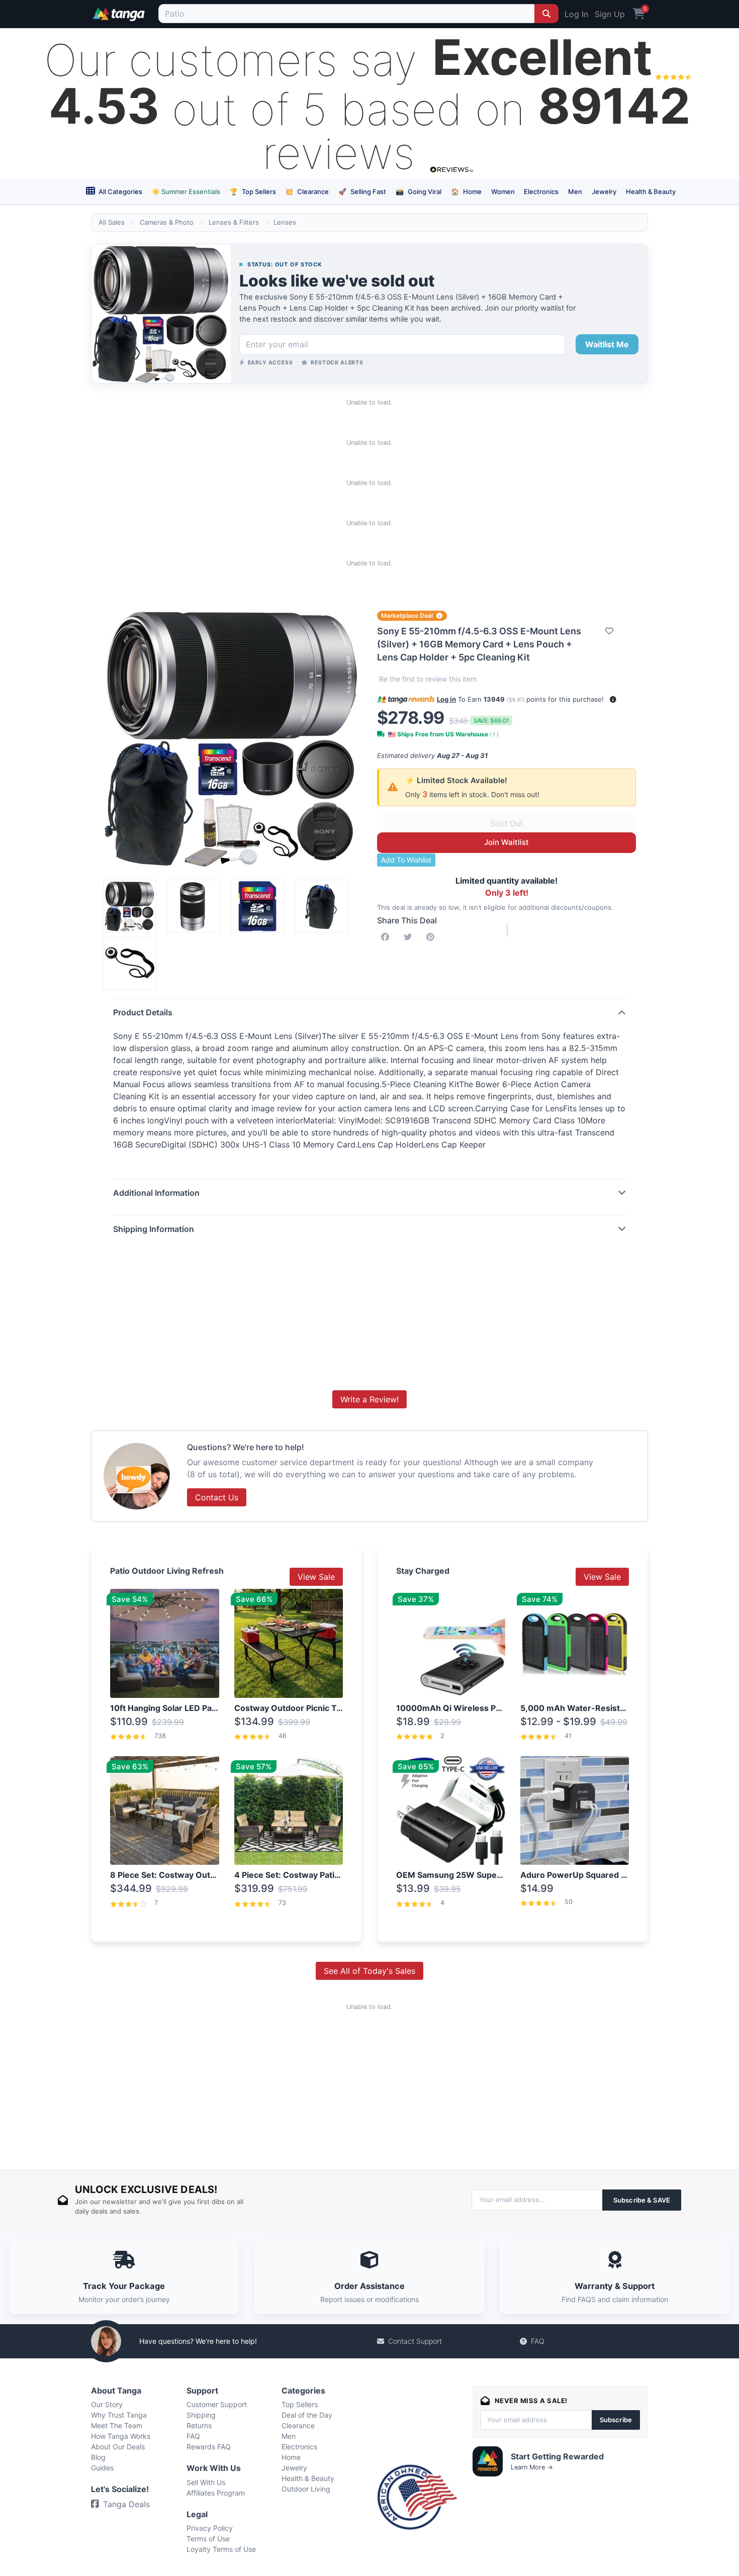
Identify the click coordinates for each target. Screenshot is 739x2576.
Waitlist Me (607, 344)
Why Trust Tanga (119, 2415)
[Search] (546, 14)
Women (503, 192)
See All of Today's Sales (369, 1971)
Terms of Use (208, 2539)
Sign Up (610, 14)
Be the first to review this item (428, 679)
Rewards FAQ (209, 2447)
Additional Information (156, 1193)
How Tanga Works (121, 2436)
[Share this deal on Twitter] (410, 937)
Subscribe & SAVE (642, 2200)
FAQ (538, 2341)
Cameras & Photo (167, 222)
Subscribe (616, 2420)
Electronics (541, 192)
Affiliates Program (216, 2493)
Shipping (201, 2415)
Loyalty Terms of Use (221, 2549)
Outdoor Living (306, 2489)
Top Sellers (253, 192)
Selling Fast (362, 192)
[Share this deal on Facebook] (387, 937)
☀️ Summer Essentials (186, 192)
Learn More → (532, 2467)
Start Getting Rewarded (557, 2456)
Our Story (107, 2404)
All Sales (112, 222)
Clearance (307, 192)
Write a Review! (369, 1399)
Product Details (143, 1012)
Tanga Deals (126, 2504)
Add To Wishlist (406, 860)
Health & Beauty (651, 192)
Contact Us (217, 1497)
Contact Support (415, 2341)
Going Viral (419, 192)
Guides (102, 2468)
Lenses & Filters (234, 222)
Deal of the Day (307, 2415)
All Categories (120, 192)
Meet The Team (117, 2425)
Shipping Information (154, 1229)
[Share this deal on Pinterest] (432, 937)
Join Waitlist (506, 842)
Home (466, 192)
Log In (576, 14)
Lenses (285, 222)
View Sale (316, 1577)
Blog (98, 2457)
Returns (199, 2425)
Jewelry (604, 192)
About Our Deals (118, 2447)
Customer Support (217, 2404)
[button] (613, 699)
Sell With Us (206, 2482)
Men (575, 192)
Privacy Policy (210, 2528)
